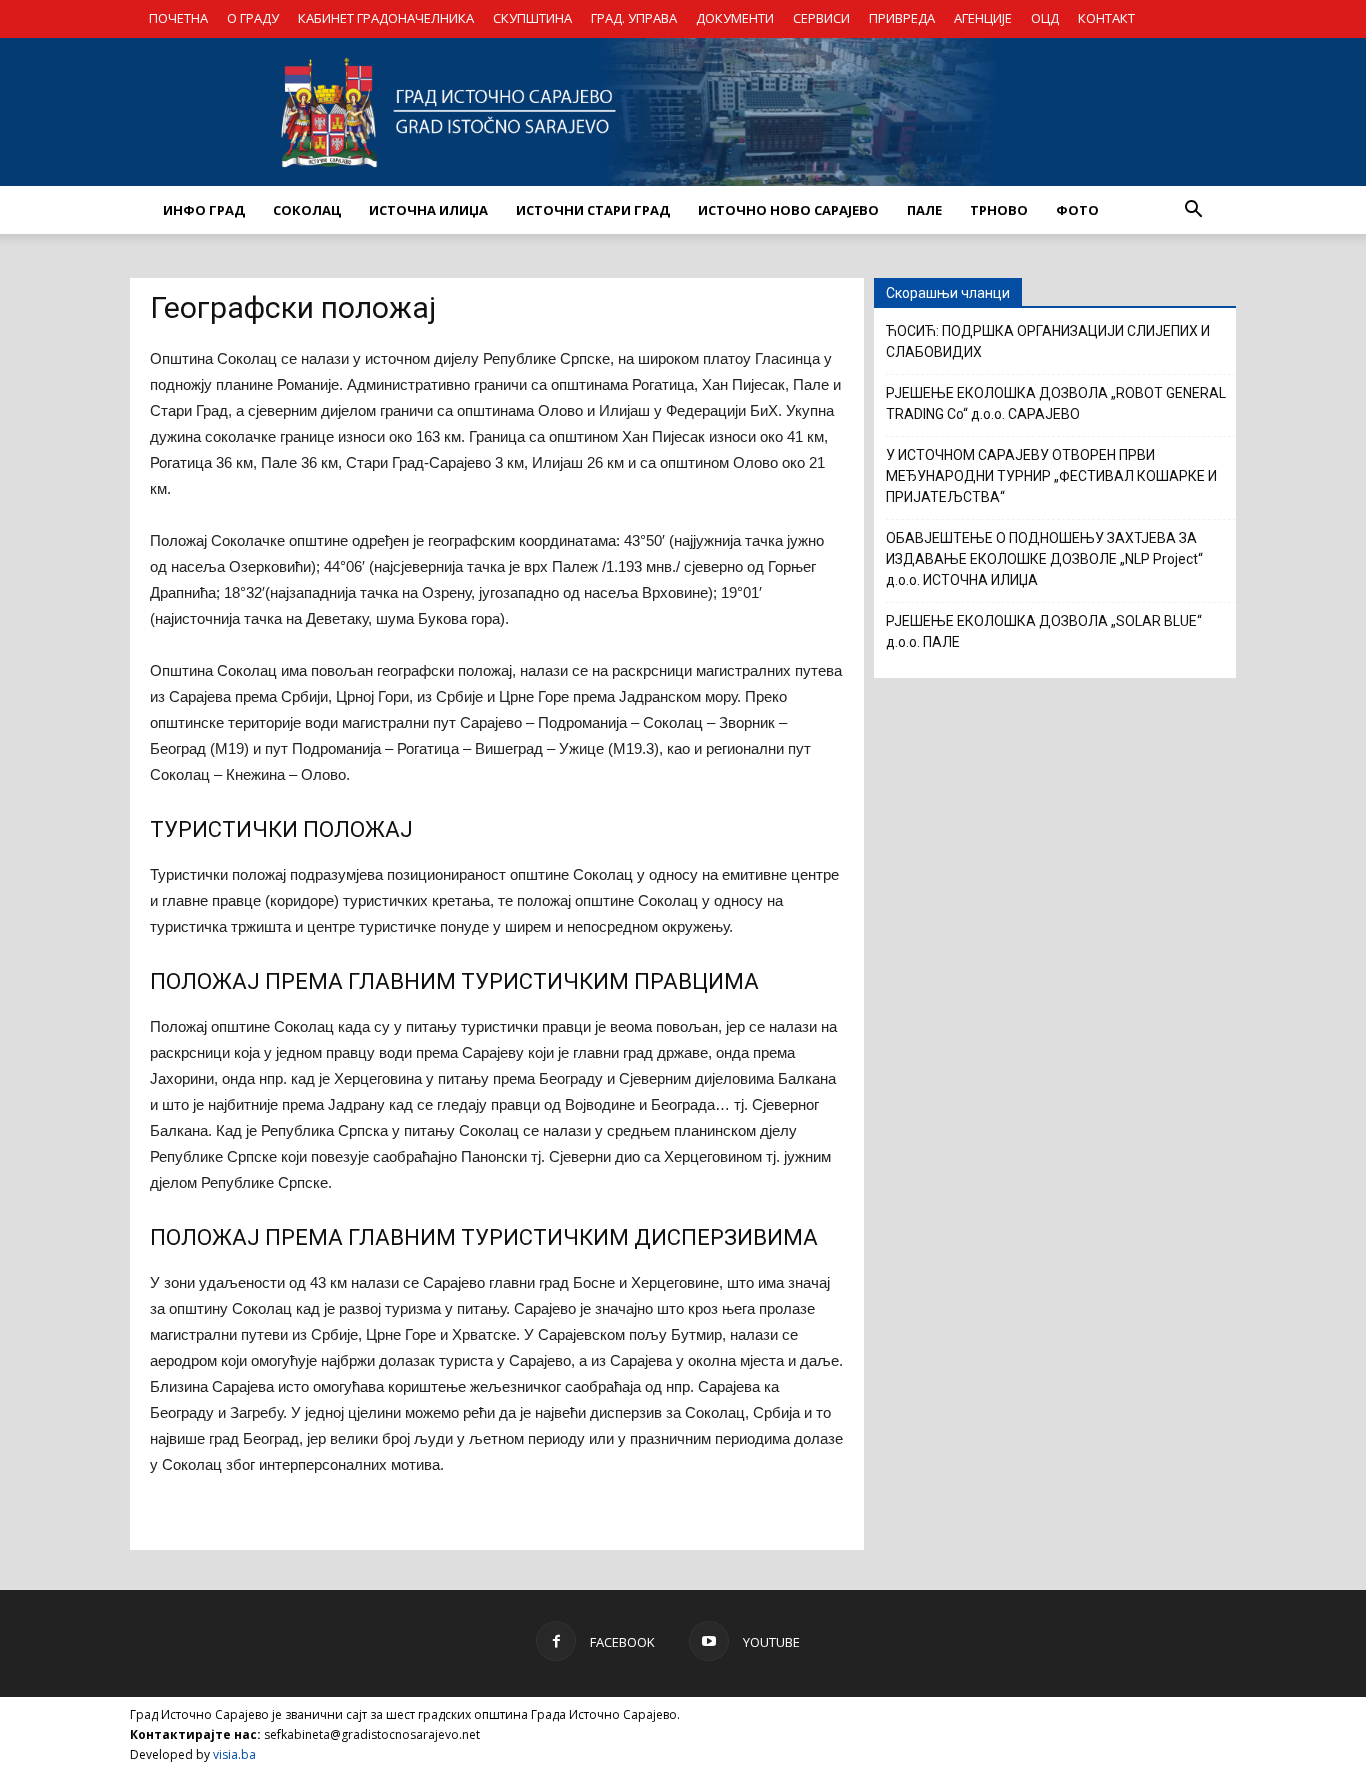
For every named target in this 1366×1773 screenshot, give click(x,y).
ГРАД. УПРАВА (634, 18)
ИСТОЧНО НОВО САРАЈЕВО (788, 210)
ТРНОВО (999, 210)
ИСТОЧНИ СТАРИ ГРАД (593, 210)
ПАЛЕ (924, 210)
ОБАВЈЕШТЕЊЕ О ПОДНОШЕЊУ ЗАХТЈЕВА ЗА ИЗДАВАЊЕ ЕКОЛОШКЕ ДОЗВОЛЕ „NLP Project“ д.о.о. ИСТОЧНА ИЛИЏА (1044, 559)
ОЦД (1045, 18)
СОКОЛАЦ (307, 210)
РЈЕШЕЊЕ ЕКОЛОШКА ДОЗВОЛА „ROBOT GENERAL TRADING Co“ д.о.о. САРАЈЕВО (1056, 403)
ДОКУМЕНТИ (735, 18)
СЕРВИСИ (821, 18)
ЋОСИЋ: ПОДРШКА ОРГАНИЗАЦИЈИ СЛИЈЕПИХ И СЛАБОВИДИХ (1048, 341)
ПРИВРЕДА (902, 18)
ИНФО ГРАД (204, 210)
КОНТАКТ (1106, 18)
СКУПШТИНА (532, 18)
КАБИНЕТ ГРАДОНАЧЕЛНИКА (386, 18)
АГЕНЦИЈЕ (983, 18)
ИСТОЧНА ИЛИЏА (428, 210)
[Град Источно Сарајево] (683, 112)
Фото (1077, 210)
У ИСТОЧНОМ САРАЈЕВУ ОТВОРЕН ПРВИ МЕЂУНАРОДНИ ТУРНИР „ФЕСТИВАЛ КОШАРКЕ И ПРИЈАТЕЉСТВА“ (1051, 476)
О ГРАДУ (253, 18)
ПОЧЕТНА (178, 18)
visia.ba (234, 1754)
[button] (1193, 210)
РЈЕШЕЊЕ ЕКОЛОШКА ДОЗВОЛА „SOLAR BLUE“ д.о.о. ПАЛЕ (1044, 631)
